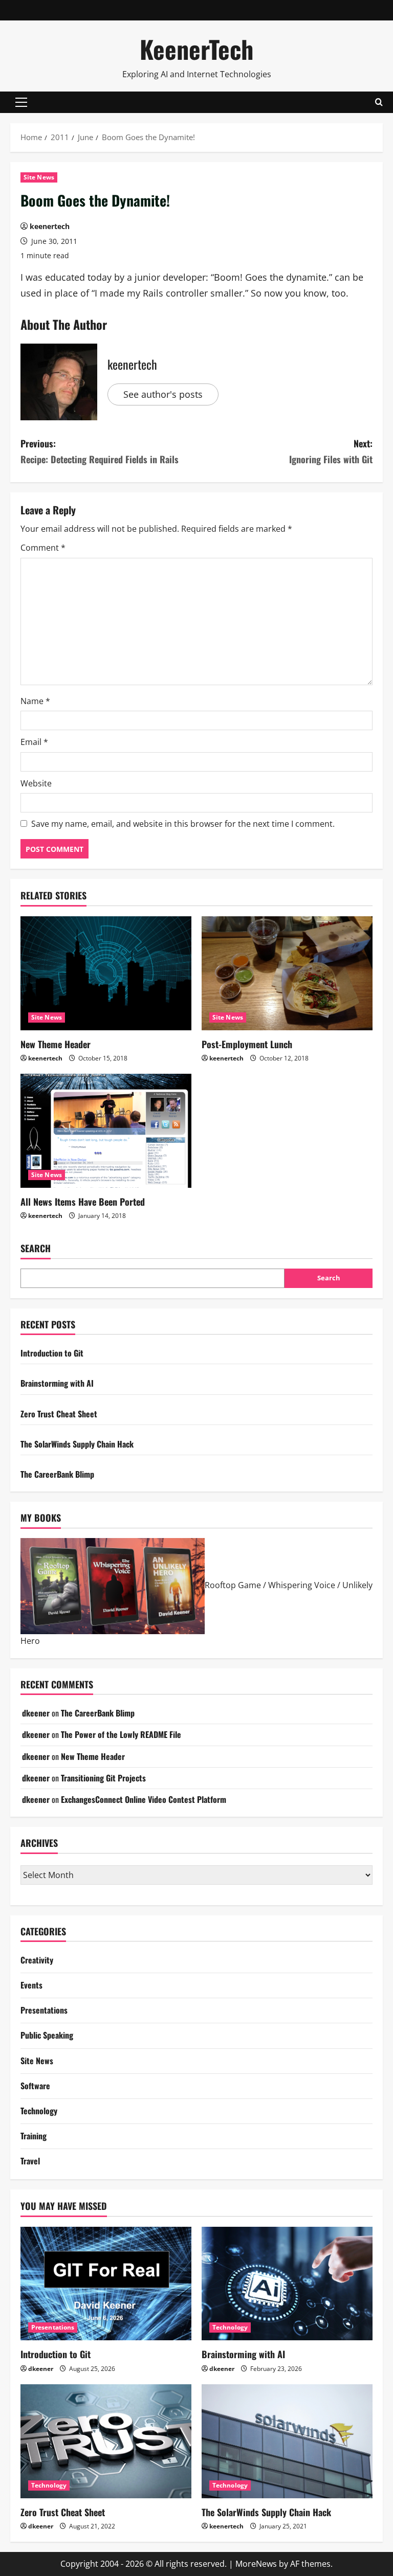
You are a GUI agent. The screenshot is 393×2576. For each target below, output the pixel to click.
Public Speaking (47, 2035)
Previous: (100, 451)
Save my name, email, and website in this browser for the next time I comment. (183, 824)
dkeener (36, 1713)
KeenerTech (196, 49)
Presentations (44, 2010)
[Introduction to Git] (106, 2284)
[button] (21, 102)
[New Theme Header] (106, 973)
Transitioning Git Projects (103, 1778)
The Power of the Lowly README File (121, 1734)
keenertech (50, 226)
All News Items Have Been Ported (83, 1202)
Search (36, 1248)
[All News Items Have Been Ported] (106, 1131)
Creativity (37, 1960)
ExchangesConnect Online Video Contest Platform (144, 1799)
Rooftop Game (233, 1585)
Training (34, 2136)
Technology (39, 2111)
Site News (39, 177)
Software (35, 2086)
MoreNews (256, 2564)
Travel (30, 2161)
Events (31, 1985)
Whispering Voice (302, 1585)
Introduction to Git (52, 1353)
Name (35, 701)
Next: (331, 451)
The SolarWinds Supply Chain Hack (77, 1444)
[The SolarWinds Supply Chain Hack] (287, 2441)
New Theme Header (56, 1044)
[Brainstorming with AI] (287, 2284)
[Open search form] (379, 102)
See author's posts (163, 394)
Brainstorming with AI (57, 1383)
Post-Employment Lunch (247, 1044)
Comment (43, 548)
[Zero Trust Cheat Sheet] (106, 2441)
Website (36, 783)
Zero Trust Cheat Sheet (59, 1414)
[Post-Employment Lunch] (287, 973)
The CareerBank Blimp (57, 1474)
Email (34, 742)
